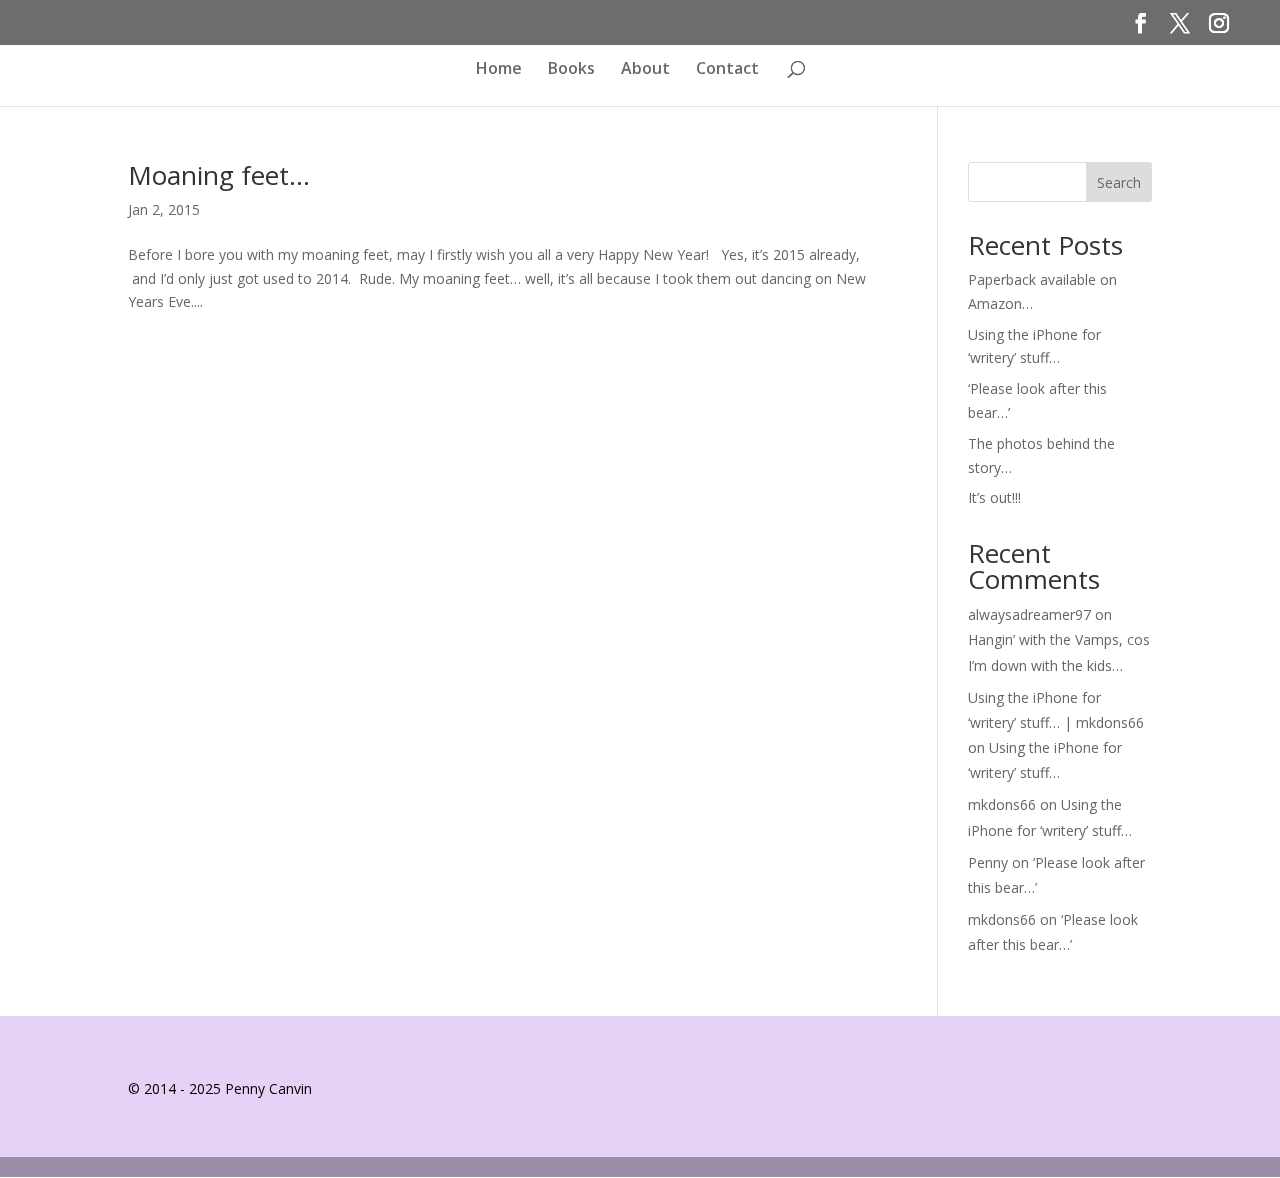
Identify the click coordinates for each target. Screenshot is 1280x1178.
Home (499, 69)
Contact (727, 69)
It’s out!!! (994, 497)
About (645, 69)
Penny (988, 862)
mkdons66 (1002, 804)
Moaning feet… (219, 175)
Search (1119, 182)
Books (571, 69)
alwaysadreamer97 (1029, 614)
